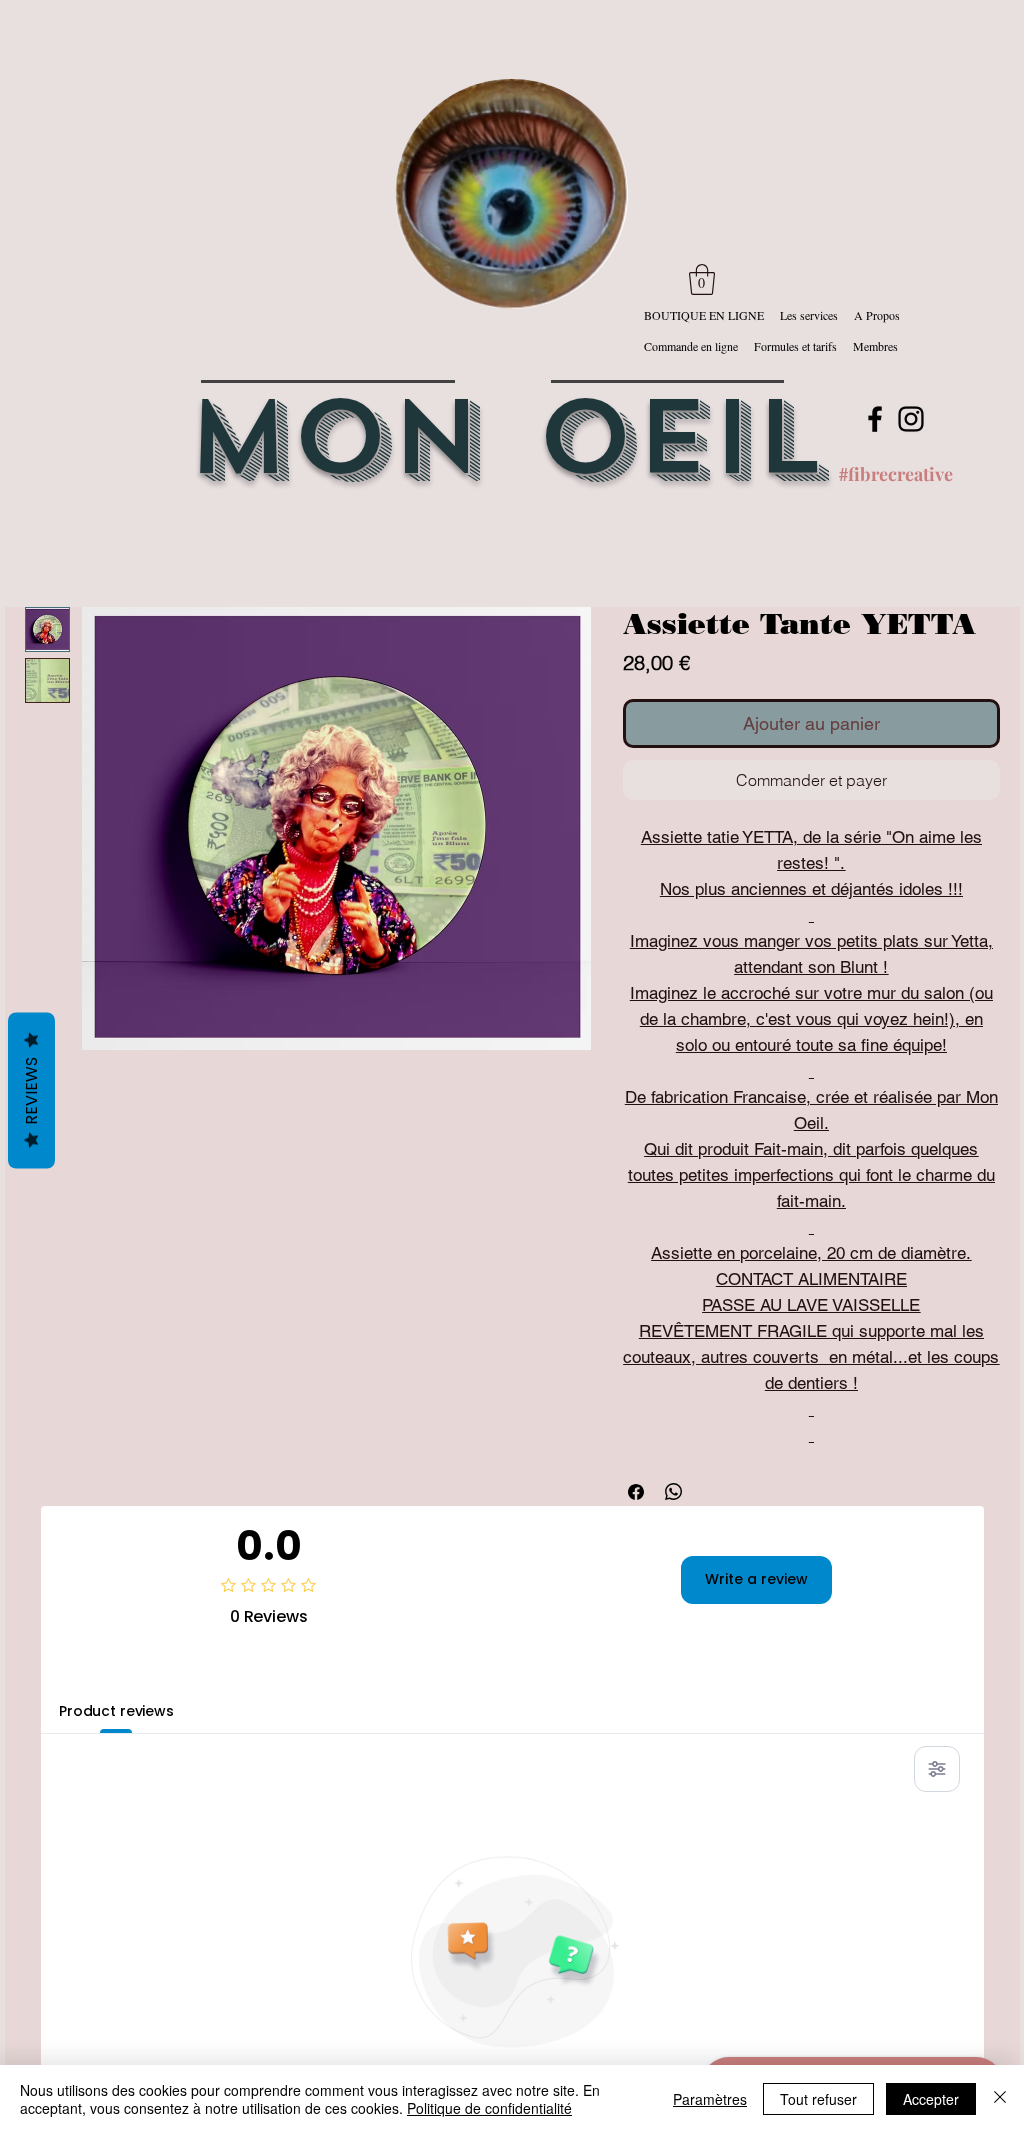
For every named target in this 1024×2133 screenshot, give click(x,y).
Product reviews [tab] (116, 1711)
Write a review (756, 1579)
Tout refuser (818, 2099)
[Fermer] (1000, 2099)
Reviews (31, 1090)
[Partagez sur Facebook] (636, 1492)
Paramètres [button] (710, 2099)
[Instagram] (911, 419)
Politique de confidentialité (489, 2108)
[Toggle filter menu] (937, 1769)
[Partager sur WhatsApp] (674, 1492)
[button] (702, 279)
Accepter (931, 2099)
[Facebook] (875, 419)
